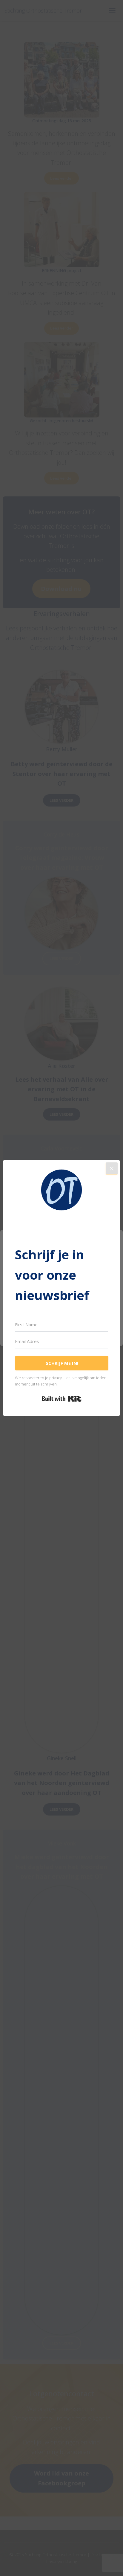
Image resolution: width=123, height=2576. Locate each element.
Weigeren (62, 1316)
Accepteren (62, 1299)
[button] (114, 1237)
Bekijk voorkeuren (62, 1332)
